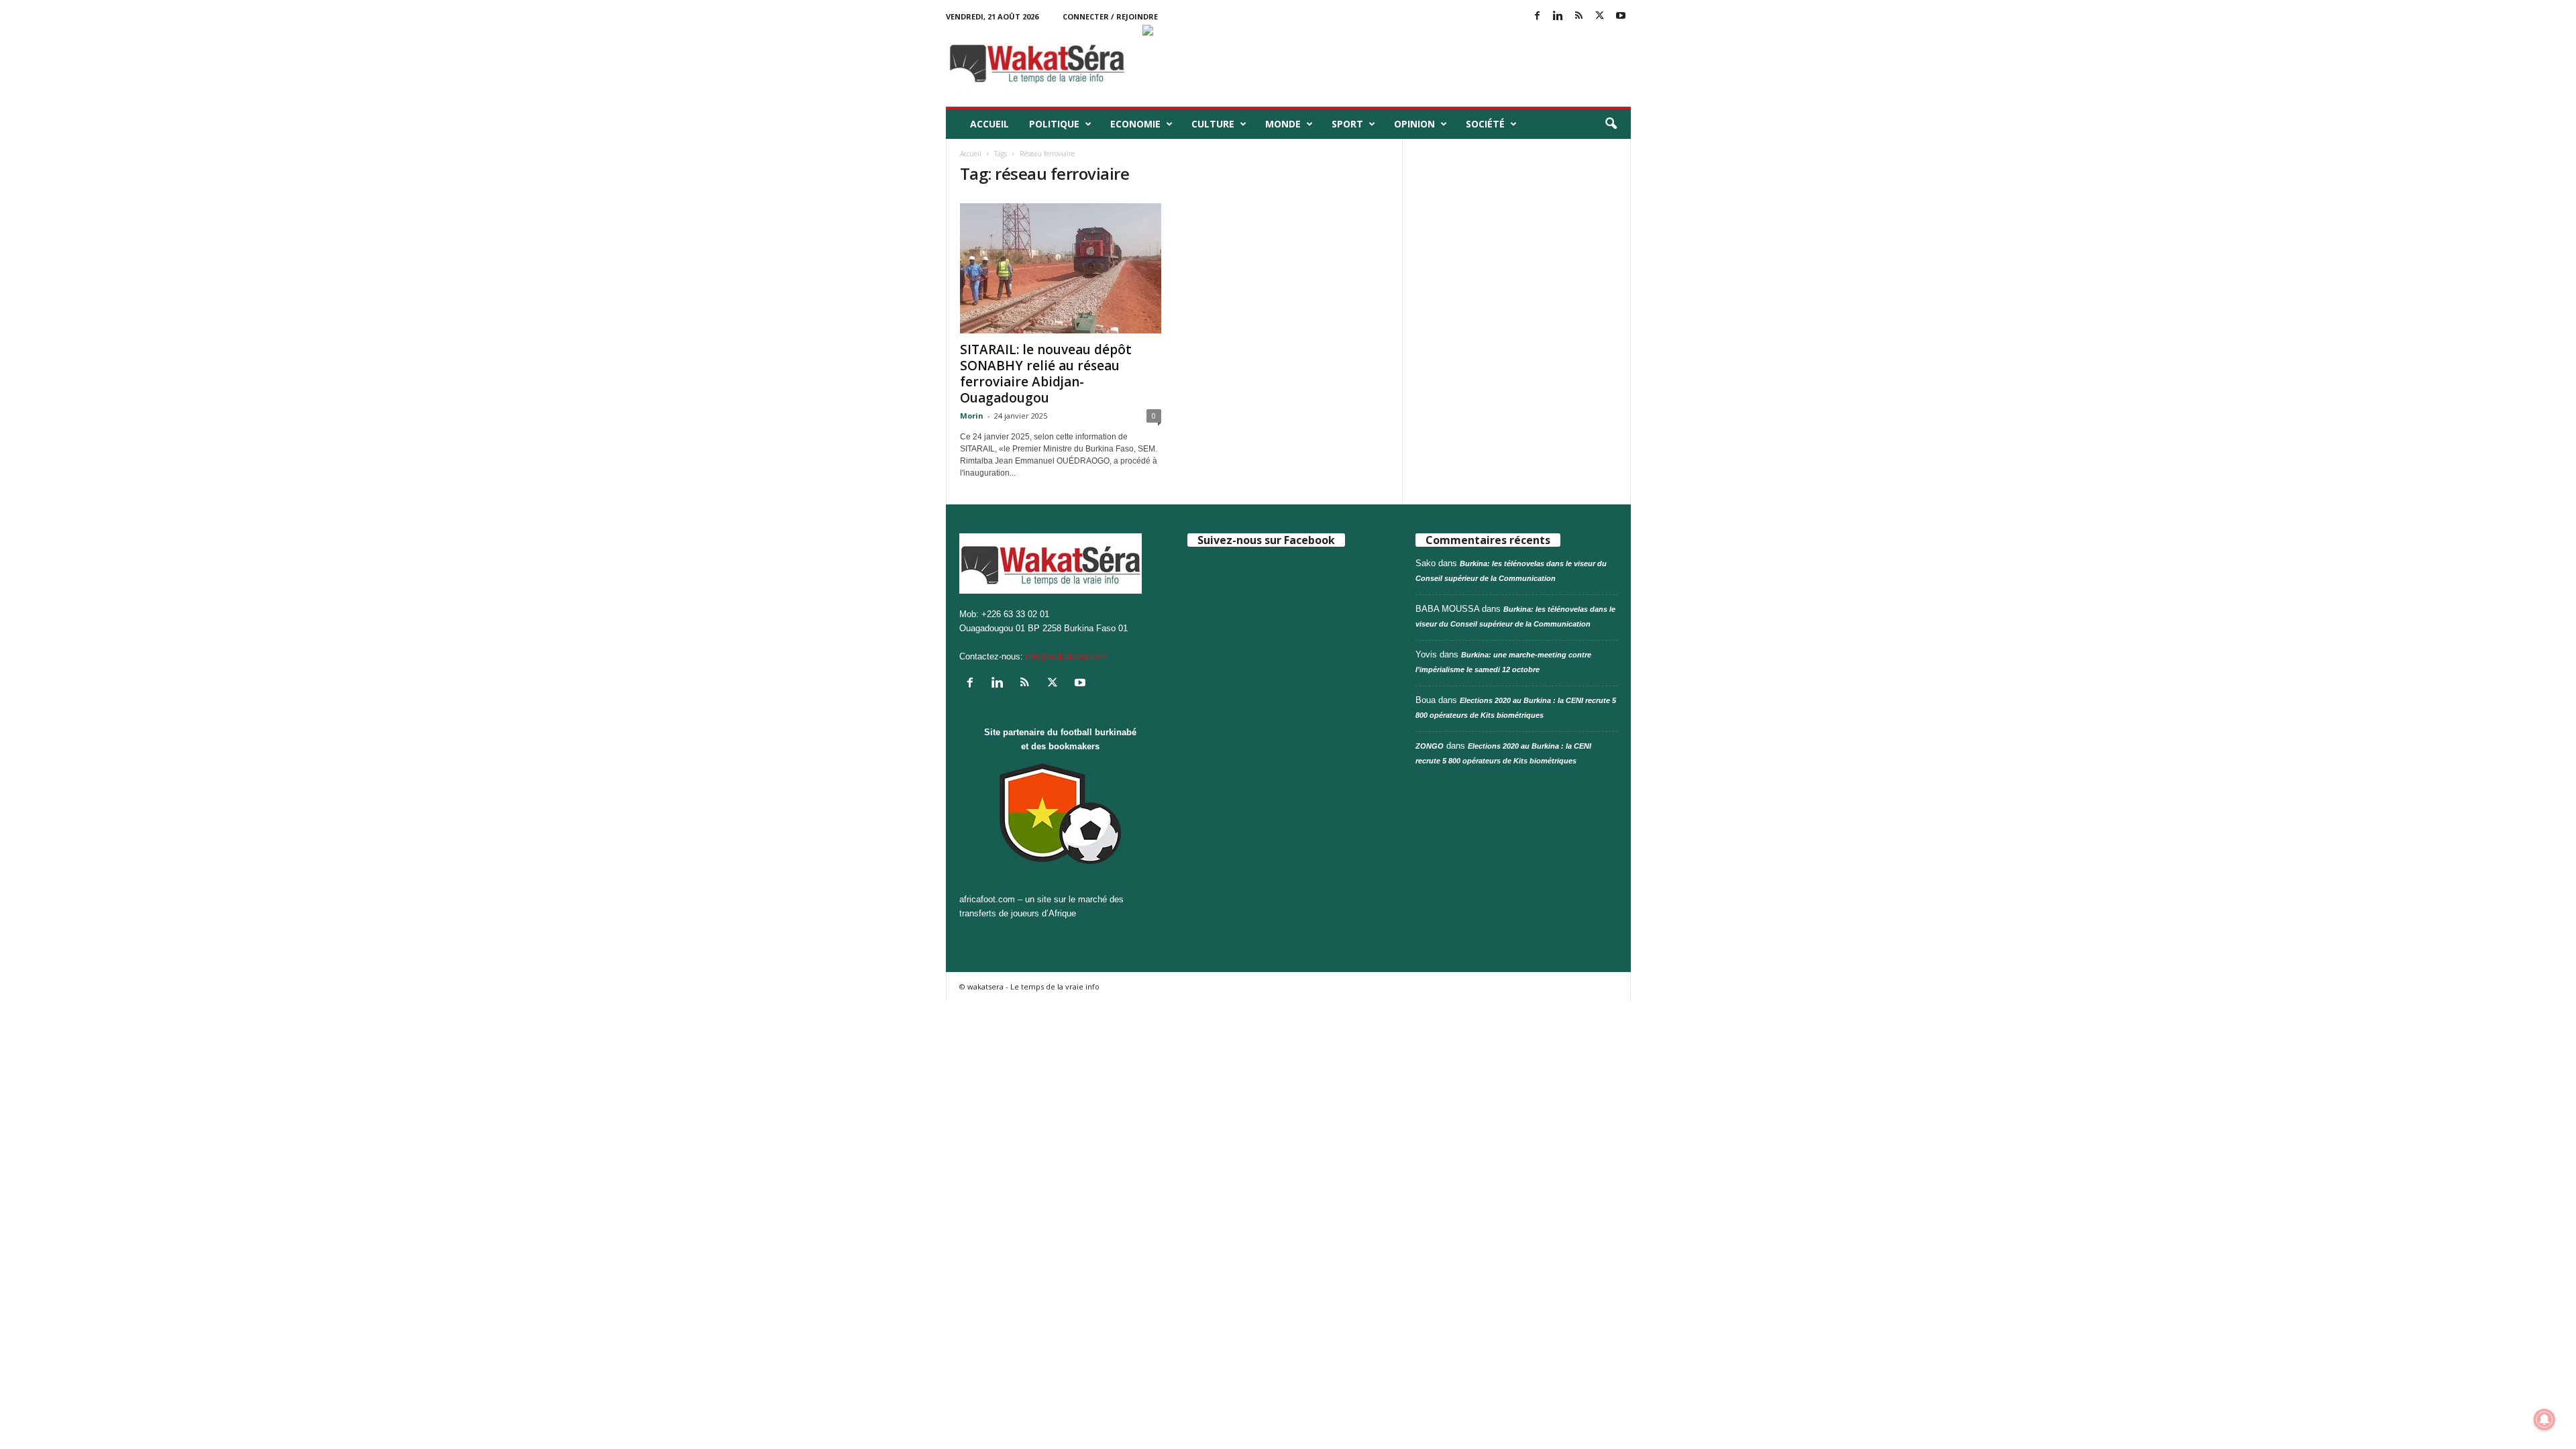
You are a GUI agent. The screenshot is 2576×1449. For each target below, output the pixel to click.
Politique (1054, 124)
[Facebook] (1538, 16)
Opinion (1414, 124)
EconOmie (1135, 124)
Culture (1213, 124)
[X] (1600, 16)
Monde (1283, 124)
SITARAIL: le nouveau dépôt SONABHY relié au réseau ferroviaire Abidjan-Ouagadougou (1046, 374)
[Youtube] (1621, 16)
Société (1485, 124)
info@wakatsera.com (1067, 656)
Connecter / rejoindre (1110, 16)
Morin (972, 416)
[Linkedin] (1558, 16)
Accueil (989, 124)
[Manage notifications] (2544, 1419)
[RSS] (1579, 16)
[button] (1611, 124)
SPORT (1347, 124)
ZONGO (1430, 746)
